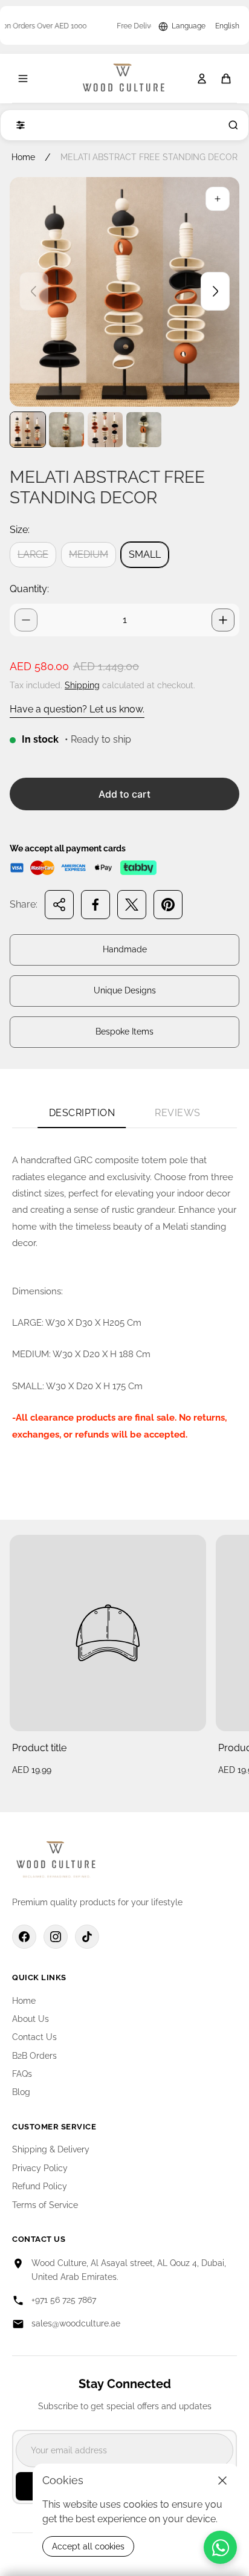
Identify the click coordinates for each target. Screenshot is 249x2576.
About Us (31, 2019)
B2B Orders (34, 2056)
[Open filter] (18, 125)
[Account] (202, 79)
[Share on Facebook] (95, 905)
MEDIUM (89, 554)
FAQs (22, 2074)
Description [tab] (82, 1113)
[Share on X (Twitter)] (132, 905)
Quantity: (29, 589)
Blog (21, 2092)
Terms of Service (45, 2205)
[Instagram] (56, 1937)
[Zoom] (218, 199)
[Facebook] (24, 1937)
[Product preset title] (108, 1633)
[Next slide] (215, 291)
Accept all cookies (88, 2546)
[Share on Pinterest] (168, 905)
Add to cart (124, 794)
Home (23, 157)
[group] (28, 430)
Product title (39, 1748)
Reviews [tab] (178, 1113)
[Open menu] (23, 79)
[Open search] (231, 125)
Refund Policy (40, 2186)
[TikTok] (87, 1937)
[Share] (59, 905)
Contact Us (34, 2037)
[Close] (222, 2481)
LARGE (33, 554)
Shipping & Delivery (51, 2149)
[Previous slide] (34, 291)
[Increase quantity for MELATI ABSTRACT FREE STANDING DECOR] (223, 620)
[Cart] (226, 79)
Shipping (82, 685)
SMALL (145, 554)
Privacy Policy (40, 2168)
